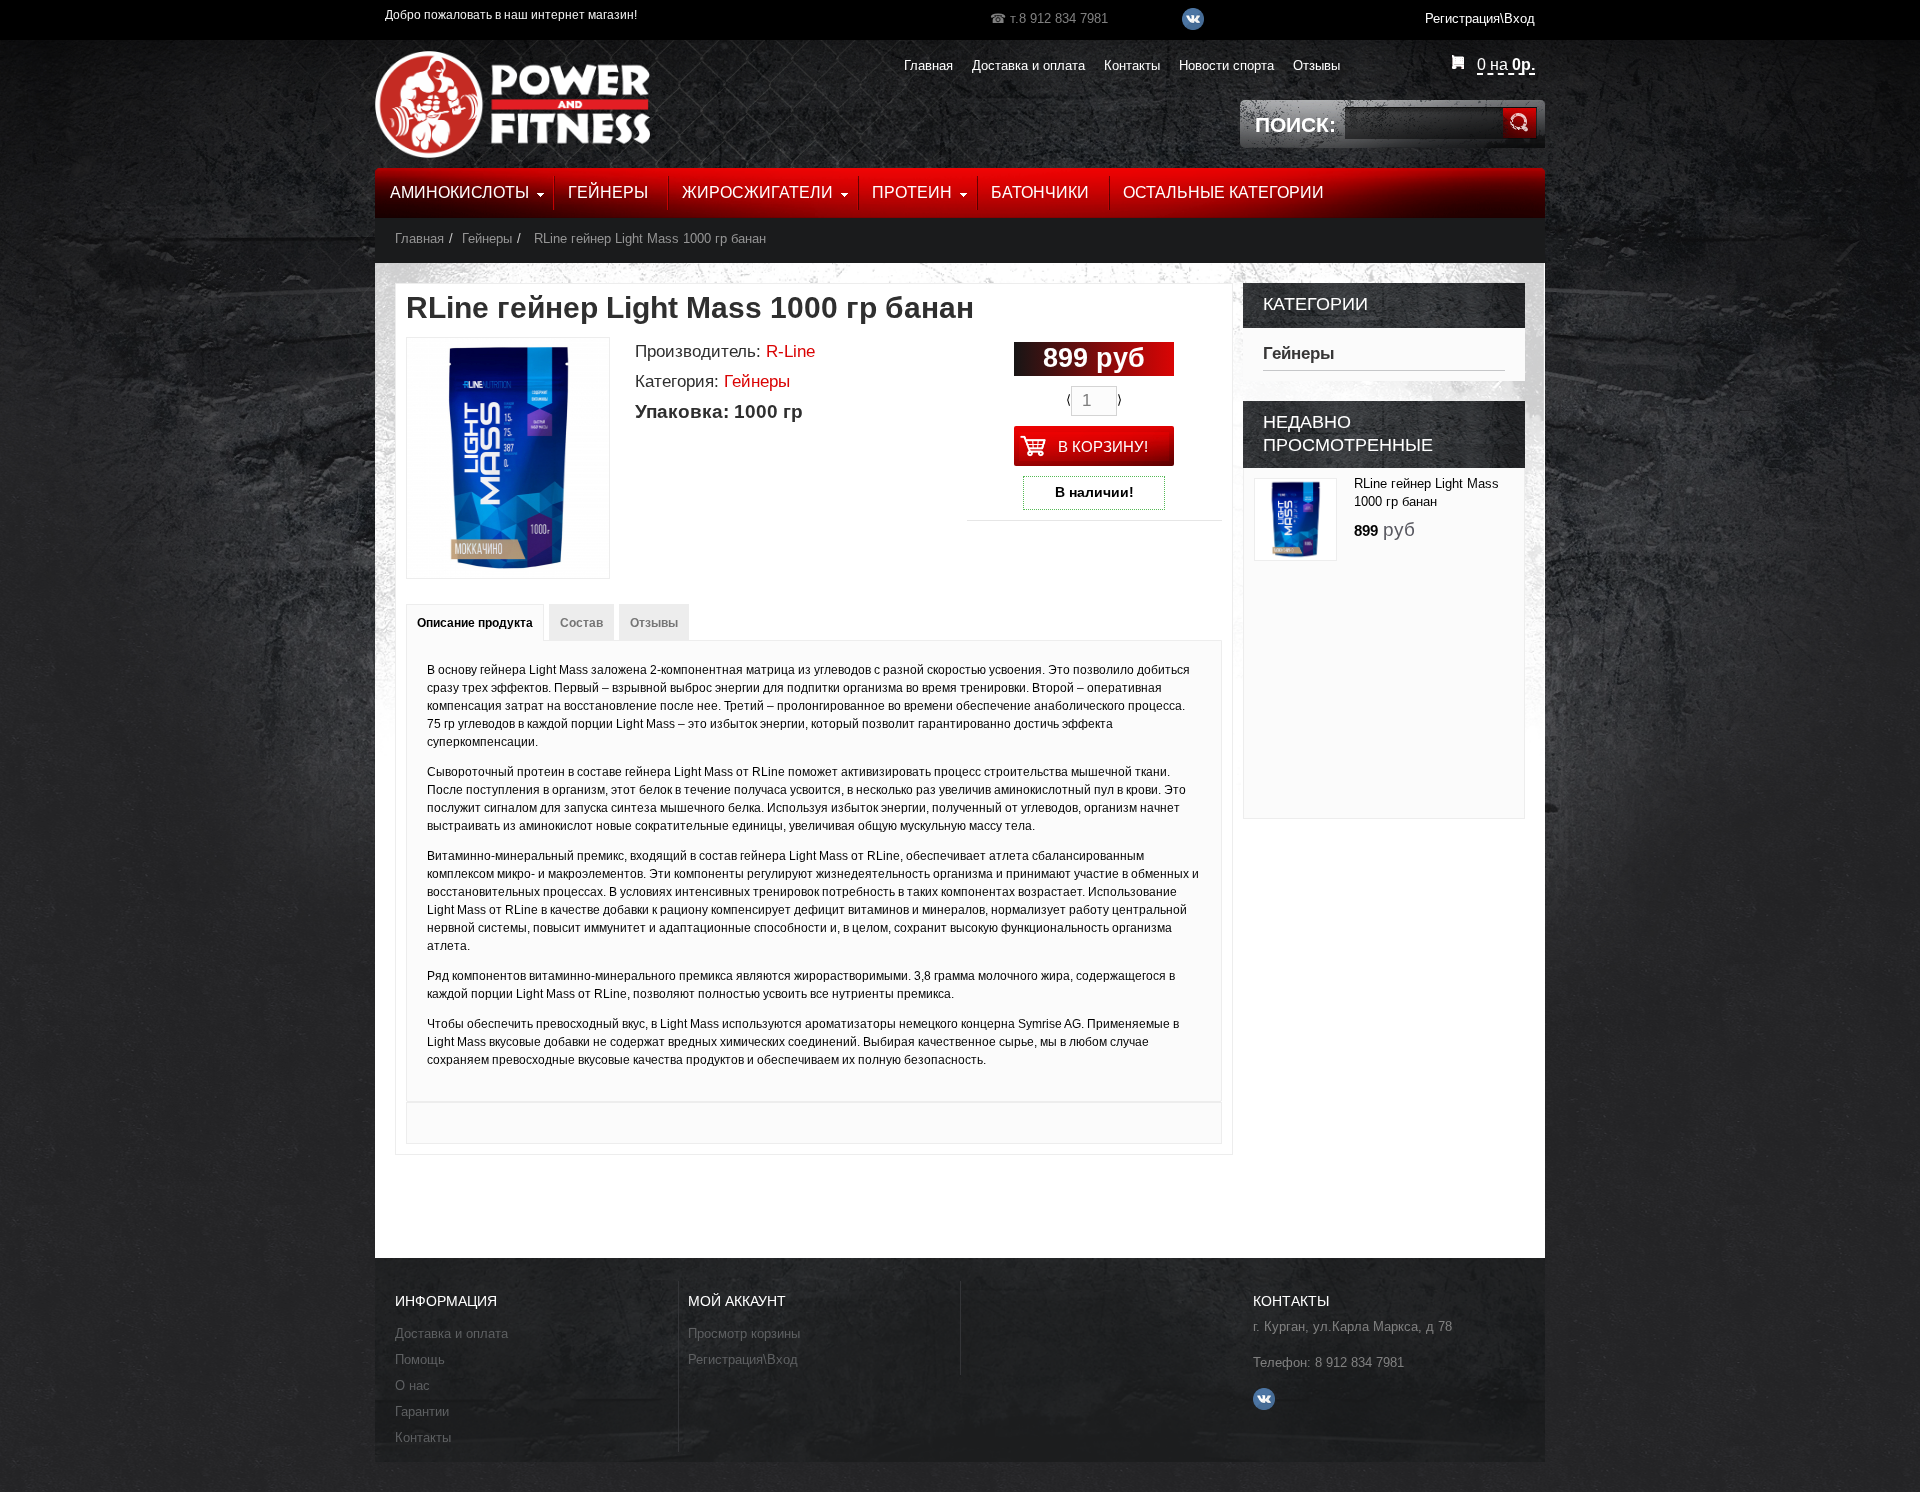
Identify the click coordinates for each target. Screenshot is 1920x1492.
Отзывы (654, 623)
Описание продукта (475, 623)
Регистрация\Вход (743, 1359)
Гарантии (422, 1411)
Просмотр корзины (744, 1333)
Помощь (420, 1359)
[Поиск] (1519, 123)
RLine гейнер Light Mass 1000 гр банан (648, 238)
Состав (581, 623)
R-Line (790, 351)
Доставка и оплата (451, 1333)
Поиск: (1295, 124)
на (1506, 64)
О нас (412, 1385)
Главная (419, 238)
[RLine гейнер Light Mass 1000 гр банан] (1295, 519)
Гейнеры (487, 238)
